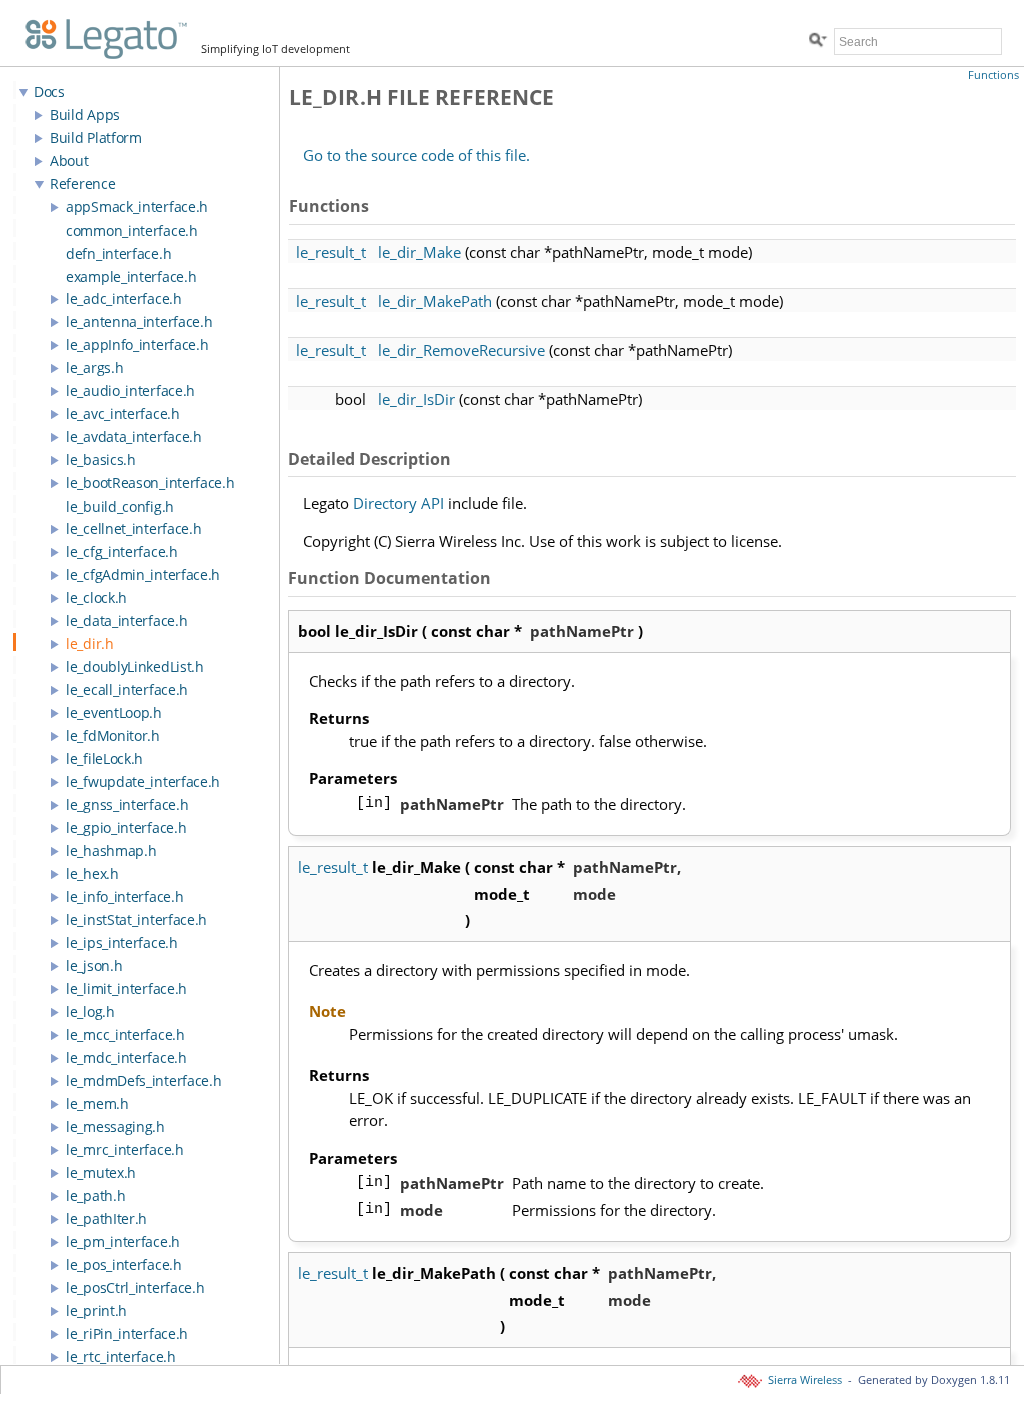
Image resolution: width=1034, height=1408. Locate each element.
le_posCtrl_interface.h (135, 1287)
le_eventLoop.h (114, 712)
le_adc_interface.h (124, 298)
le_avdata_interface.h (134, 436)
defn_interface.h (118, 253)
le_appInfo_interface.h (137, 344)
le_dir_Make (419, 252)
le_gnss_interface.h (127, 804)
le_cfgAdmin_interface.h (143, 574)
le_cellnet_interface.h (133, 528)
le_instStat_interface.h (136, 919)
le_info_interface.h (124, 896)
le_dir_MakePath (435, 301)
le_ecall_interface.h (127, 689)
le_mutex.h (101, 1172)
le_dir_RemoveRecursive (461, 350)
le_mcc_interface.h (125, 1034)
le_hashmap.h (111, 850)
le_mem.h (97, 1103)
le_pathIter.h (106, 1218)
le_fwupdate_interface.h (143, 781)
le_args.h (94, 367)
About (69, 160)
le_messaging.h (115, 1126)
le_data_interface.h (126, 620)
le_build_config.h (120, 506)
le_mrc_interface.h (125, 1149)
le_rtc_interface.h (121, 1356)
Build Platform (96, 137)
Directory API (398, 503)
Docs (49, 91)
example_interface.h (131, 276)
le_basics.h (101, 459)
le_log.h (90, 1011)
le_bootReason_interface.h (150, 482)
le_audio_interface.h (130, 390)
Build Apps (85, 114)
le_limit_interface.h (126, 988)
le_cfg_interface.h (122, 551)
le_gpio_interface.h (126, 827)
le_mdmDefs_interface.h (143, 1080)
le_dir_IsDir (416, 399)
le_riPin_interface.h (127, 1333)
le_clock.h (96, 597)
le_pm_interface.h (123, 1241)
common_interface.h (132, 230)
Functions (993, 75)
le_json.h (94, 965)
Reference (82, 183)
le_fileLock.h (104, 758)
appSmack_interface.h (137, 206)
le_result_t (331, 252)
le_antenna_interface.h (139, 321)
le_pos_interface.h (124, 1264)
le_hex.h (92, 873)
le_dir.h (90, 643)
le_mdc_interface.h (126, 1057)
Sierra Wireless (803, 1380)
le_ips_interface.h (122, 942)
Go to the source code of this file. (416, 155)
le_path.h (95, 1195)
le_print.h (96, 1310)
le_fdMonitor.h (113, 735)
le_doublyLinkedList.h (135, 666)
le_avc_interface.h (123, 413)
